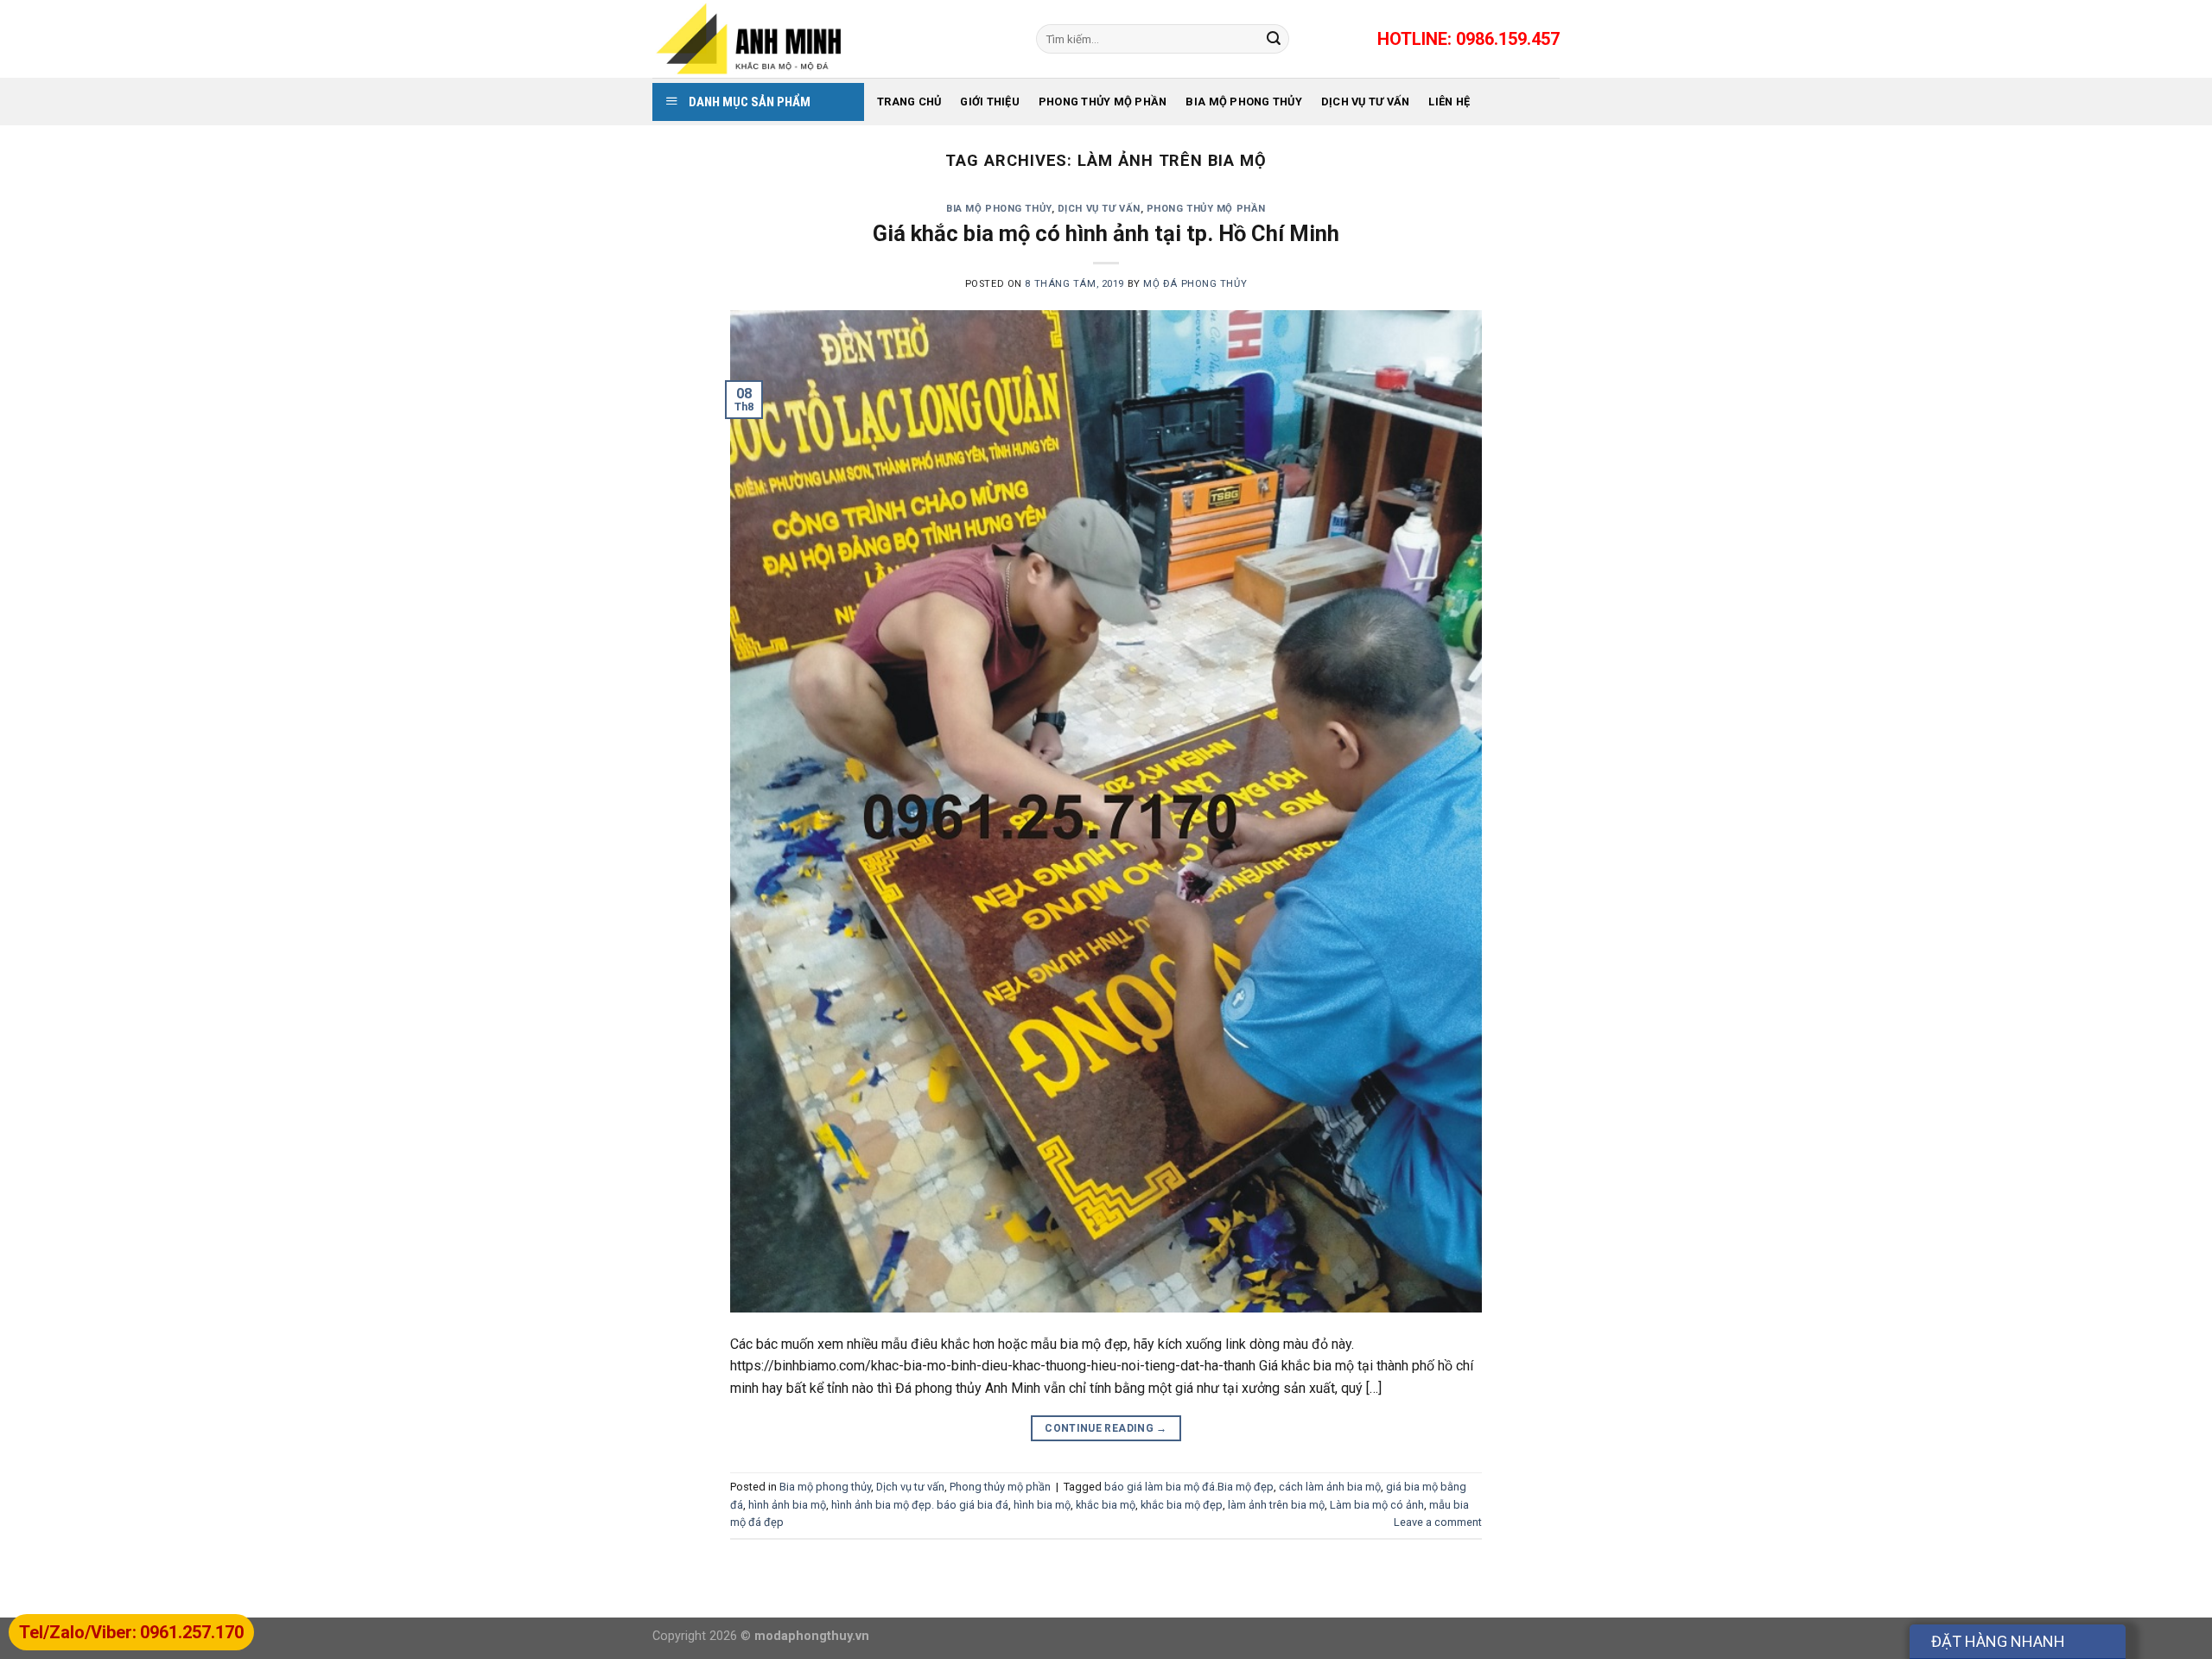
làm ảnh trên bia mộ (1276, 1505)
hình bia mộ (1042, 1505)
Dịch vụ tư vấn (1366, 102)
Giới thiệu (990, 102)
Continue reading (1106, 1428)
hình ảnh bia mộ (787, 1505)
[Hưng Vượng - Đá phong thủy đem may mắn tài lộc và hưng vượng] (831, 39)
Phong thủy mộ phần (1103, 102)
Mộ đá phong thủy (1195, 284)
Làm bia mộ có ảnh (1377, 1505)
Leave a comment (1438, 1522)
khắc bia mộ (1106, 1505)
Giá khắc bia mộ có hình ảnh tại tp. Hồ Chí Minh (1106, 233)
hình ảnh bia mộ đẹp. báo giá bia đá (920, 1505)
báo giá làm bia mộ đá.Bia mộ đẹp (1189, 1487)
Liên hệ (1449, 102)
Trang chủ (909, 102)
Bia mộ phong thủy (1243, 102)
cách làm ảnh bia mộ (1330, 1487)
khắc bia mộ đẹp (1182, 1505)
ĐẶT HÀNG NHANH (1998, 1641)
